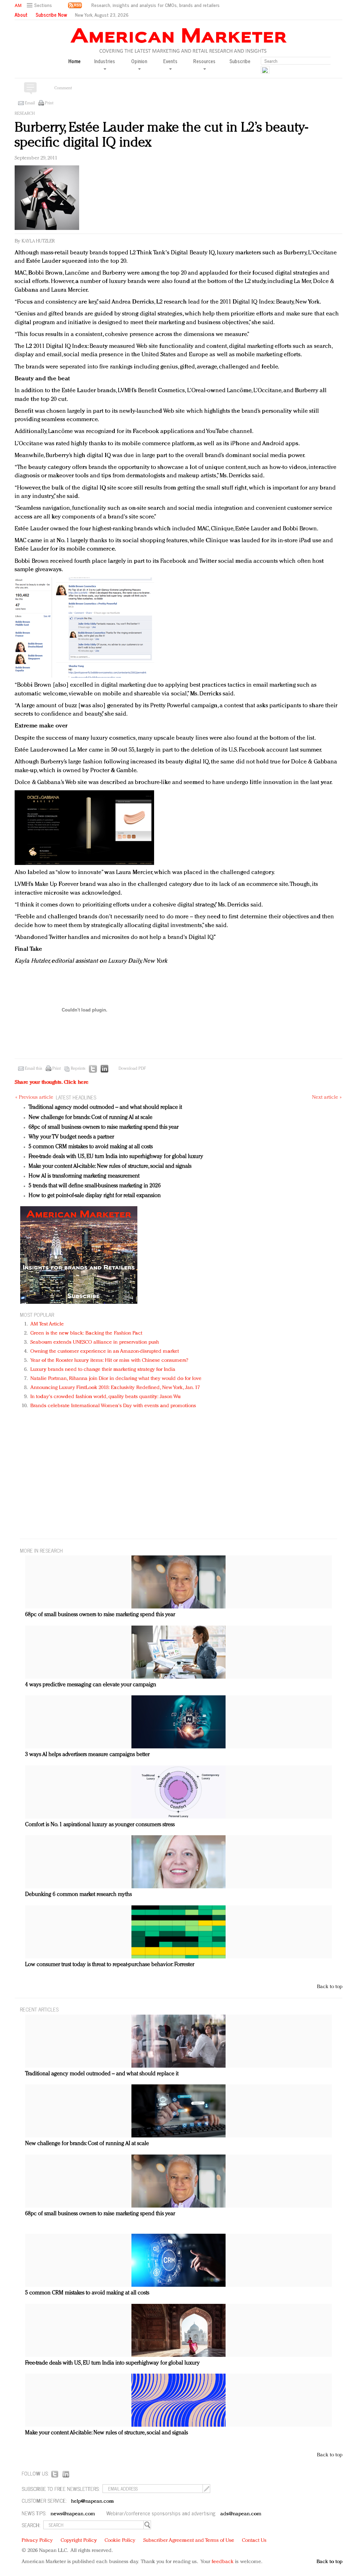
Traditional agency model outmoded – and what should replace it (105, 1107)
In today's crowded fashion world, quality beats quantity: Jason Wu (105, 1397)
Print (49, 103)
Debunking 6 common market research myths (78, 1895)
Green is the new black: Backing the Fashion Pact (86, 1333)
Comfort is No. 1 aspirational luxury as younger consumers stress (100, 1825)
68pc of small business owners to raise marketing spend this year (104, 1127)
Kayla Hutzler (38, 241)
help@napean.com (93, 2502)
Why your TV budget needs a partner (71, 1137)
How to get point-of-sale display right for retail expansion (95, 1196)
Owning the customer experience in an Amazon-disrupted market (105, 1352)
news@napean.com (73, 2514)
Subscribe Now (51, 15)
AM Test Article (47, 1324)
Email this (33, 1069)
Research (25, 114)
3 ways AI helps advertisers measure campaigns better (87, 1755)
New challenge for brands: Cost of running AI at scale (90, 1118)
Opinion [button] (139, 61)
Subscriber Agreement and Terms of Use (189, 2541)
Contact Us (254, 2541)
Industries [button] (105, 61)
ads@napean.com (241, 2514)
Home (74, 61)
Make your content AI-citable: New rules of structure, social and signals (110, 1166)
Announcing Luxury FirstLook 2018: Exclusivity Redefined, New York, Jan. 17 (115, 1388)
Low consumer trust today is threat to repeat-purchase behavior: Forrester (110, 1965)
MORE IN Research (41, 1550)
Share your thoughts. (52, 1082)
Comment (63, 88)
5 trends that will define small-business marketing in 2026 (95, 1186)
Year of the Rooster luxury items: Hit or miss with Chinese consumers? (109, 1361)
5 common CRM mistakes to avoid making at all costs (91, 1147)
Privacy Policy (37, 2541)
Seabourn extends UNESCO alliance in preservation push (95, 1342)
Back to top (330, 1987)
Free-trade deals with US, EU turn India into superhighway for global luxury (116, 1157)
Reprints (78, 1069)
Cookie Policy (120, 2541)
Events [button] (170, 61)
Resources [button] (204, 61)
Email (30, 103)
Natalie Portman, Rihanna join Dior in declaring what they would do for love (116, 1379)
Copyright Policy (79, 2541)
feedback (223, 2562)
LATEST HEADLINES (76, 1097)
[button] (40, 5)
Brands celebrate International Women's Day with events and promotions (113, 1406)
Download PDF (132, 1069)
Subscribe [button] (240, 61)
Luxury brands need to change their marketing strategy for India (103, 1370)
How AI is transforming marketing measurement (84, 1176)
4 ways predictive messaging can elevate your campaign (91, 1685)
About (21, 15)
